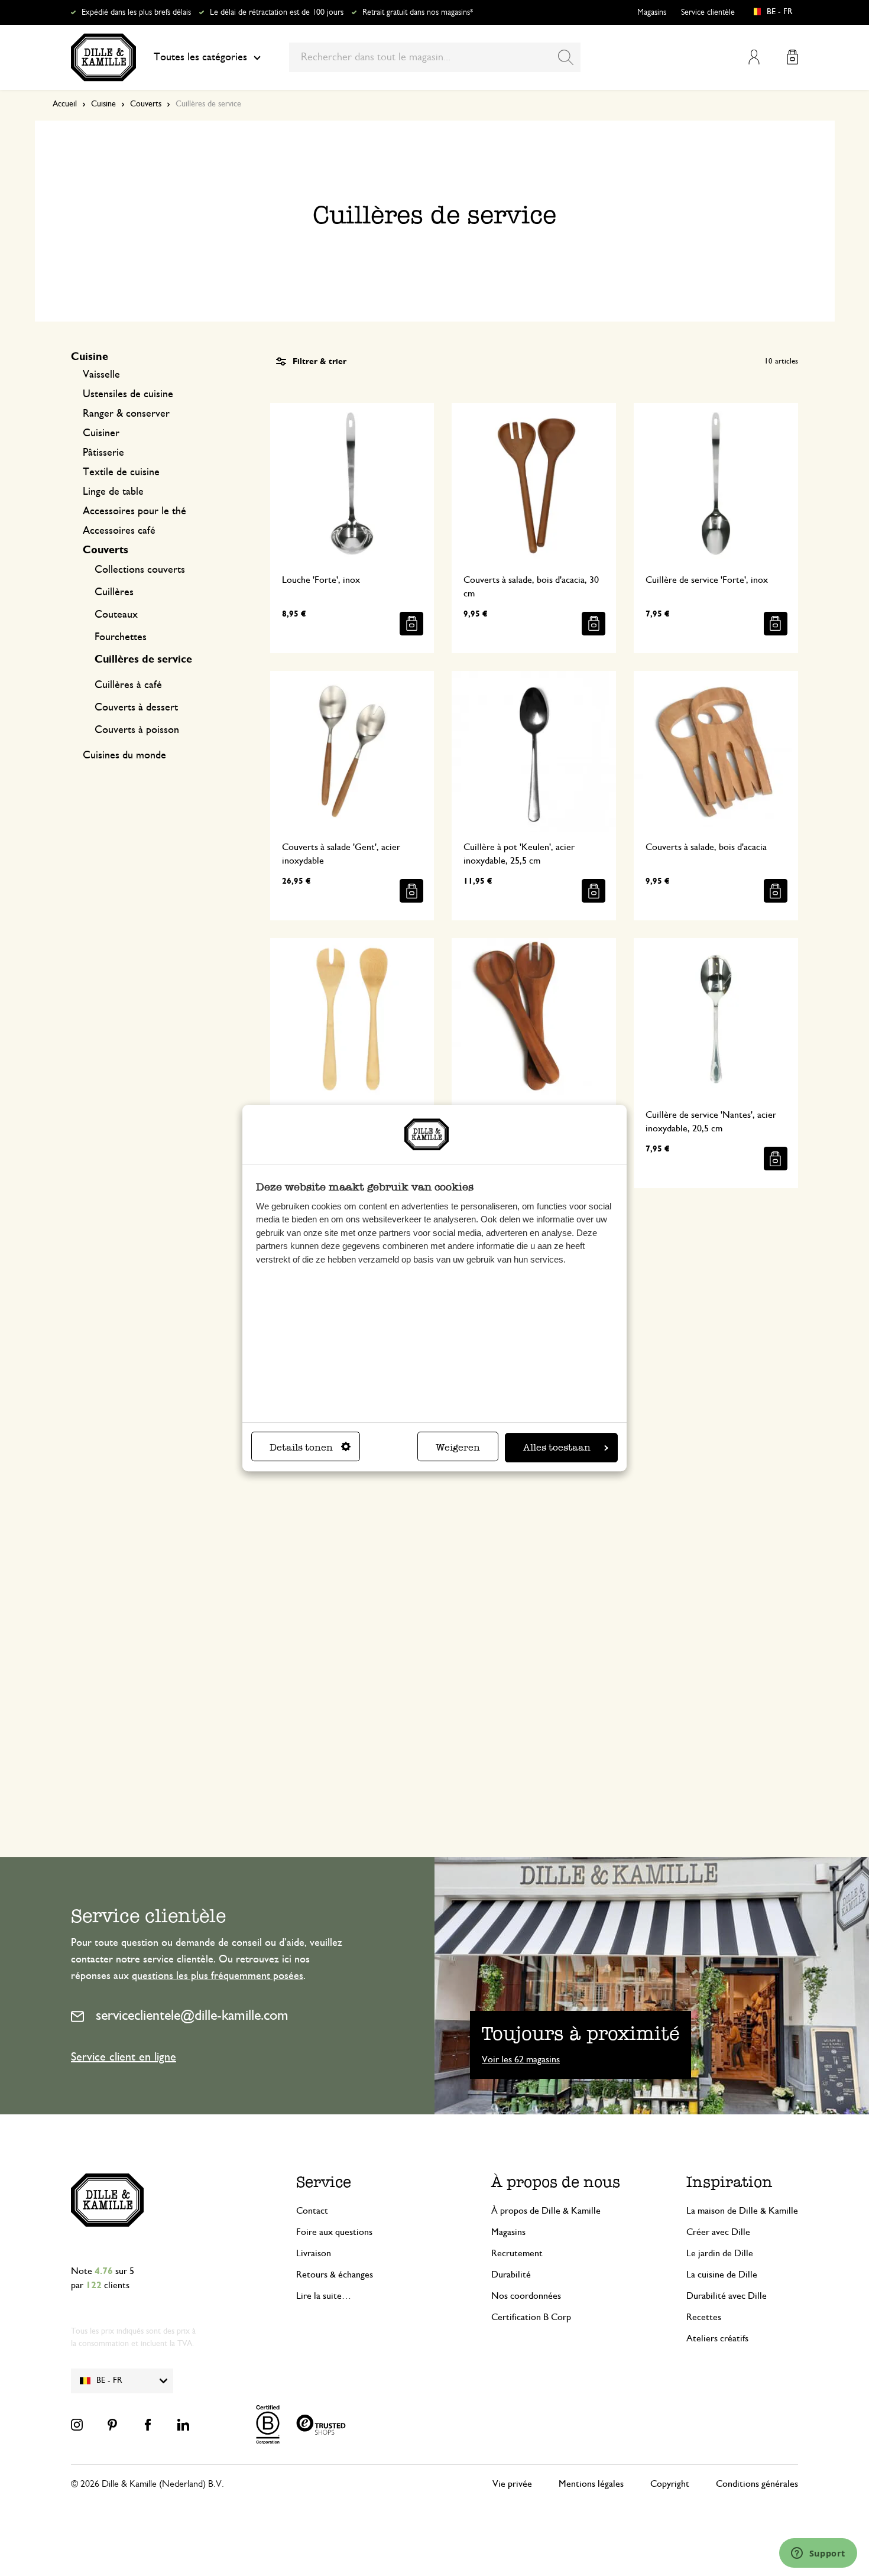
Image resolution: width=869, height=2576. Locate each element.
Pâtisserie (103, 453)
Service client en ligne (124, 2057)
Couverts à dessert (136, 708)
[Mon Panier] (792, 57)
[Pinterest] (112, 2425)
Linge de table (113, 492)
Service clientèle (708, 12)
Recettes (704, 2317)
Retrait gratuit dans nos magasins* (418, 12)
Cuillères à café (128, 685)
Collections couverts (140, 570)
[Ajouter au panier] (411, 624)
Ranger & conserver (126, 414)
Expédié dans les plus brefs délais (136, 12)
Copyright (670, 2484)
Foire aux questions (334, 2232)
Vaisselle (101, 375)
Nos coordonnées (526, 2296)
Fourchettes (121, 637)
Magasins (652, 12)
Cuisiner (101, 433)
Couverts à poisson (137, 730)
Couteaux (116, 615)
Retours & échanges (335, 2275)
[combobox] (435, 57)
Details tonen (301, 1447)
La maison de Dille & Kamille (742, 2211)
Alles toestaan (557, 1447)
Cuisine (103, 104)
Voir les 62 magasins (521, 2059)
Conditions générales (757, 2484)
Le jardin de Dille (720, 2253)
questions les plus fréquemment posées (218, 1976)
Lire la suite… (324, 2296)
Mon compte (754, 57)
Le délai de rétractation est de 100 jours (277, 12)
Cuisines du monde (124, 755)
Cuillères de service (143, 660)
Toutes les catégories (200, 57)
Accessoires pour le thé (134, 511)
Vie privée (512, 2484)
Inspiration (729, 2182)
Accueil (65, 104)
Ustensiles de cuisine (128, 394)
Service (324, 2182)
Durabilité (511, 2275)
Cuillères (114, 592)
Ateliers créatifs (717, 2338)
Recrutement (517, 2253)
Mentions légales (591, 2484)
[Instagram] (77, 2425)
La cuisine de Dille (722, 2275)
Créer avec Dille (718, 2232)
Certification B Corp (531, 2317)
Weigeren (458, 1447)
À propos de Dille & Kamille (546, 2211)
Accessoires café (119, 531)
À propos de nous (556, 2182)
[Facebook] (148, 2425)
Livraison (314, 2253)
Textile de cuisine (121, 472)
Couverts (146, 104)
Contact (312, 2211)
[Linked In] (183, 2425)
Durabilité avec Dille (727, 2296)
